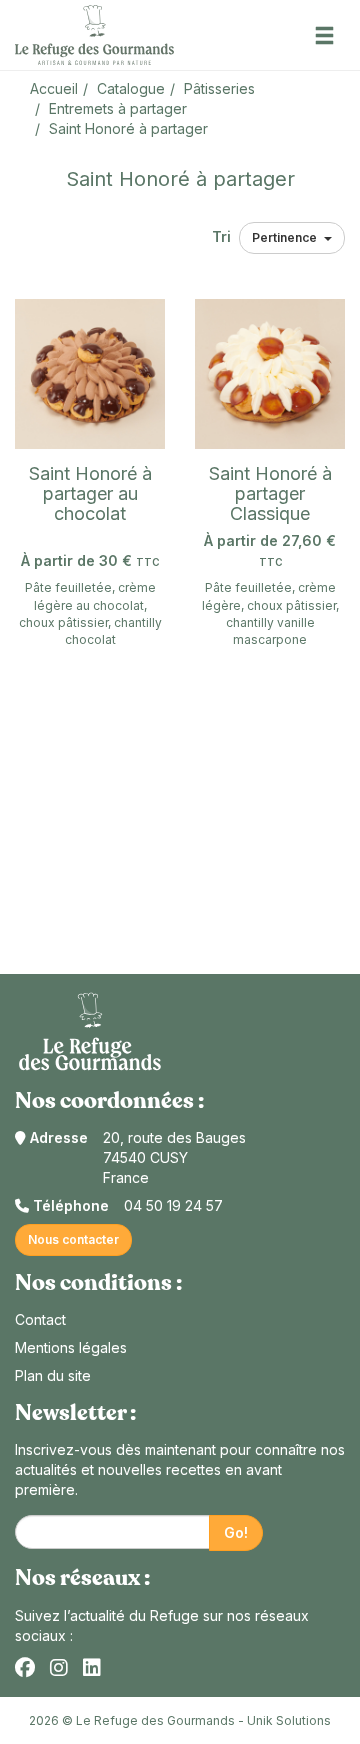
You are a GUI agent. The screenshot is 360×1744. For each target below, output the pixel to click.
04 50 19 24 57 (173, 1205)
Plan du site (53, 1375)
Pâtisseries (219, 88)
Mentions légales (71, 1347)
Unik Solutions (289, 1720)
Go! (236, 1532)
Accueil (54, 88)
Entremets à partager (118, 108)
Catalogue (131, 88)
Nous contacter (73, 1239)
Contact (40, 1319)
